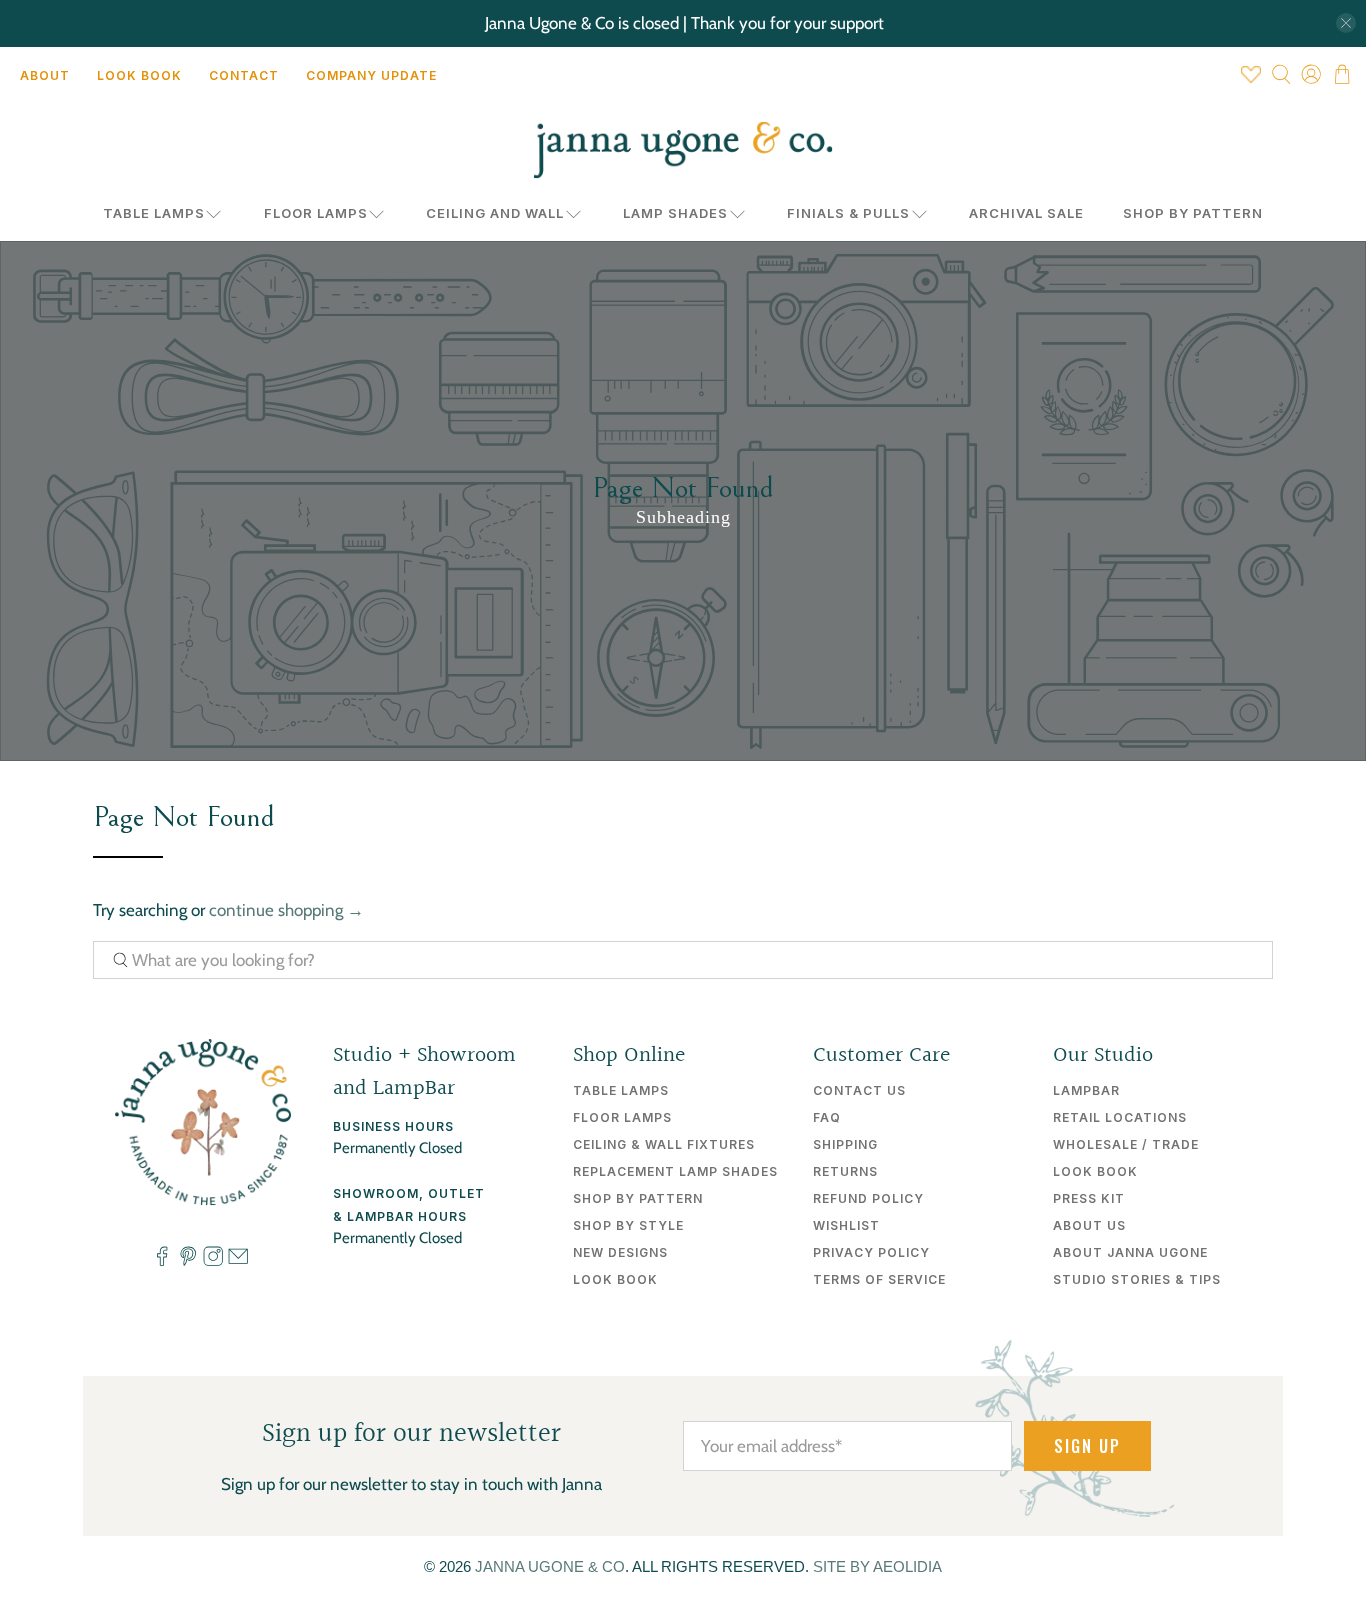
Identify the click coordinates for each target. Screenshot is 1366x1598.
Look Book (139, 75)
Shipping (845, 1144)
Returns (845, 1171)
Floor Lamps (316, 213)
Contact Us (859, 1090)
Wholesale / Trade (1126, 1144)
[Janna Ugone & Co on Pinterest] (188, 1261)
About (45, 75)
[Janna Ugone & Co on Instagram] (213, 1261)
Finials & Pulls (848, 213)
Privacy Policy (871, 1252)
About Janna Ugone (1130, 1252)
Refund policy (868, 1198)
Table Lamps (154, 213)
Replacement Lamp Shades (675, 1171)
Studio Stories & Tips (1137, 1279)
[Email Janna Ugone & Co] (238, 1261)
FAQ (827, 1117)
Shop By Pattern (1193, 213)
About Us (1089, 1225)
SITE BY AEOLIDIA (877, 1566)
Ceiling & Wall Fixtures (664, 1144)
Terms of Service (879, 1279)
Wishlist (846, 1225)
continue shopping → (286, 910)
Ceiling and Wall (495, 213)
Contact (244, 75)
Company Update (371, 75)
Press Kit (1089, 1198)
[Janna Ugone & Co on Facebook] (162, 1261)
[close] (1346, 23)
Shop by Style (628, 1225)
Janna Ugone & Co (550, 1566)
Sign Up (1087, 1446)
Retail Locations (1120, 1117)
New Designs (620, 1252)
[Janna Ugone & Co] (683, 150)
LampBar (1086, 1090)
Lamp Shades (675, 213)
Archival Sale (1026, 213)
